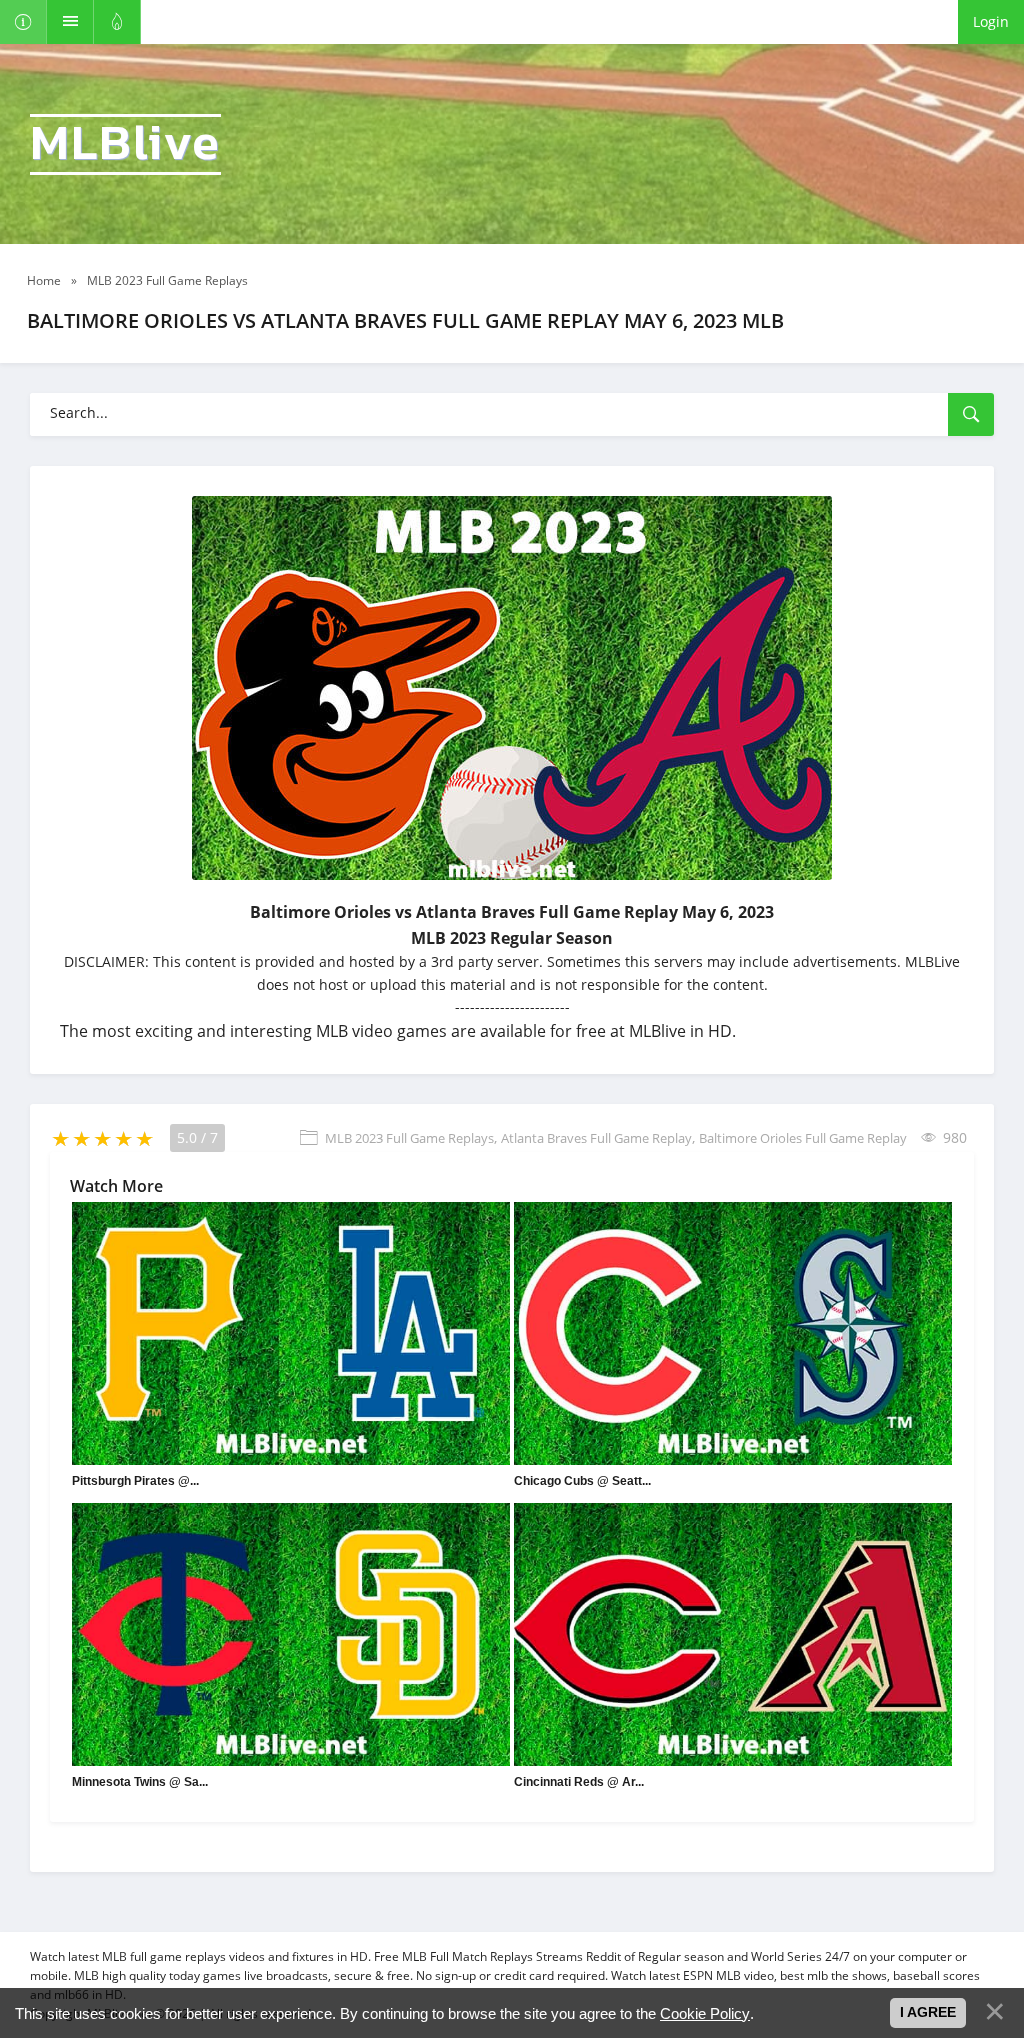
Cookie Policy (705, 2013)
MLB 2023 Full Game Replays (409, 1138)
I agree (928, 2012)
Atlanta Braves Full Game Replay (596, 1138)
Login (991, 21)
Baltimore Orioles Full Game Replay (803, 1138)
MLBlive (125, 144)
